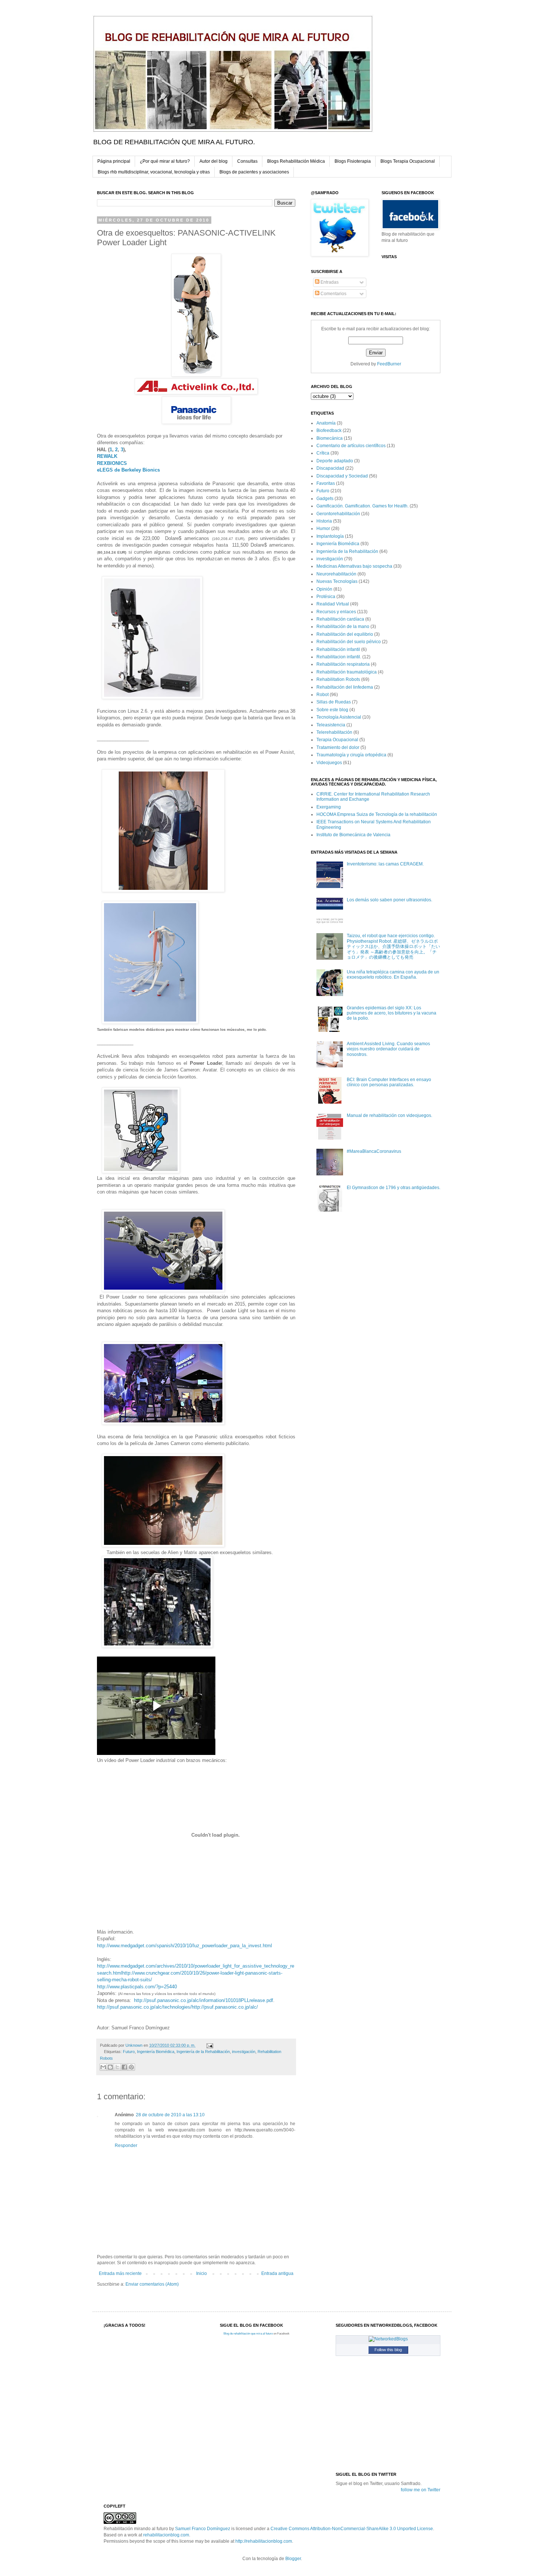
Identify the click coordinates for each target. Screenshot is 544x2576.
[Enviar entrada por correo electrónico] (209, 2045)
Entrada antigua (277, 2273)
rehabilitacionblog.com (166, 2535)
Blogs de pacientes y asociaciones (254, 172)
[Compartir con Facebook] (124, 2067)
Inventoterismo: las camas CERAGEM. (385, 864)
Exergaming (329, 807)
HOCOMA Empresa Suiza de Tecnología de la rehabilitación (377, 814)
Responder (126, 2145)
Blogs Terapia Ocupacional (408, 161)
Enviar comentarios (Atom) (152, 2284)
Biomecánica (330, 438)
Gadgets (325, 499)
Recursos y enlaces (336, 612)
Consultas (247, 161)
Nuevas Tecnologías (337, 581)
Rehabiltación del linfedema (345, 687)
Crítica (323, 453)
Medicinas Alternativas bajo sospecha (354, 566)
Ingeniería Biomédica (156, 2052)
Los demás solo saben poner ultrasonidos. (389, 900)
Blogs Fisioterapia (353, 161)
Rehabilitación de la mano (343, 627)
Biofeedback (329, 431)
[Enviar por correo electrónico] (103, 2067)
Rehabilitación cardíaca (340, 619)
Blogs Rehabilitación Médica (296, 161)
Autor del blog (214, 161)
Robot (323, 695)
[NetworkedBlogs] (388, 2339)
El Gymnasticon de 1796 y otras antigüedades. (394, 1188)
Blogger (293, 2559)
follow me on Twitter (421, 2490)
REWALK (107, 456)
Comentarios (333, 294)
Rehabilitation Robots (338, 679)
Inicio (202, 2273)
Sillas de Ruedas (334, 702)
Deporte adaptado (335, 461)
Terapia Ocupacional (337, 740)
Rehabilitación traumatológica (347, 672)
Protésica (326, 597)
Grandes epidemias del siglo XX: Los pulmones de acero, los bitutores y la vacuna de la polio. (392, 1013)
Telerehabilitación (334, 732)
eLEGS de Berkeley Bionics (128, 470)
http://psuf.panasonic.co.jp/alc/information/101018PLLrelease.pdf (203, 2000)
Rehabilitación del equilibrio (345, 634)
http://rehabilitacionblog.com (264, 2541)
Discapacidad (330, 468)
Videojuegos (329, 763)
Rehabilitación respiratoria (343, 664)
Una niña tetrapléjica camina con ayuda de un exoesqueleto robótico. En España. (393, 975)
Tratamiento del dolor (338, 747)
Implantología (330, 536)
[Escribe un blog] (110, 2067)
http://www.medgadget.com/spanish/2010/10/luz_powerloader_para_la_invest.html (184, 1946)
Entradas (329, 282)
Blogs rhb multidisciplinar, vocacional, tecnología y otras (154, 172)
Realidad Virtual (333, 604)
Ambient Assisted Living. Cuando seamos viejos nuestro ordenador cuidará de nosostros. (388, 1049)
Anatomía (326, 423)
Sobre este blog (332, 710)
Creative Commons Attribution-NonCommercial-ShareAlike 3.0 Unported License (352, 2529)
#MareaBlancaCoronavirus (374, 1151)
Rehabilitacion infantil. (339, 657)
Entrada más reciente (120, 2273)
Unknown (135, 2045)
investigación (244, 2052)
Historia (324, 521)
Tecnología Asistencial (339, 717)
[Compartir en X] (117, 2067)
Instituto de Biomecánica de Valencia (353, 835)
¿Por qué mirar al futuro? (165, 161)
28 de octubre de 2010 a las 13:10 (170, 2115)
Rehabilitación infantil (338, 649)
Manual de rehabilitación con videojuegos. (389, 1115)
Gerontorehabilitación (338, 514)
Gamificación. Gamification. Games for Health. (362, 506)
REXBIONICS (113, 463)
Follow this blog (388, 2350)
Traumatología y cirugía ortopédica (351, 755)
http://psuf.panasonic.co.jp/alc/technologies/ (144, 2007)
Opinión (324, 589)
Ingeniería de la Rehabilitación (203, 2052)
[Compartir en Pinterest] (131, 2067)
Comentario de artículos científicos (351, 446)
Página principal (114, 161)
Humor (323, 529)
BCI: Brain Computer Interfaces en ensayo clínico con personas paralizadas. (389, 1082)
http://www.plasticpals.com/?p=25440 (137, 1987)
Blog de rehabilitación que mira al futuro (248, 2334)
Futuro (129, 2052)
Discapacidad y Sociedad (342, 476)
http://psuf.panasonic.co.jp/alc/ (225, 2007)
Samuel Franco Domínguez (203, 2529)
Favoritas (326, 483)
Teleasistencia (331, 725)
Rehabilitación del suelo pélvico (349, 642)
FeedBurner (389, 364)
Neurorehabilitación (336, 574)
